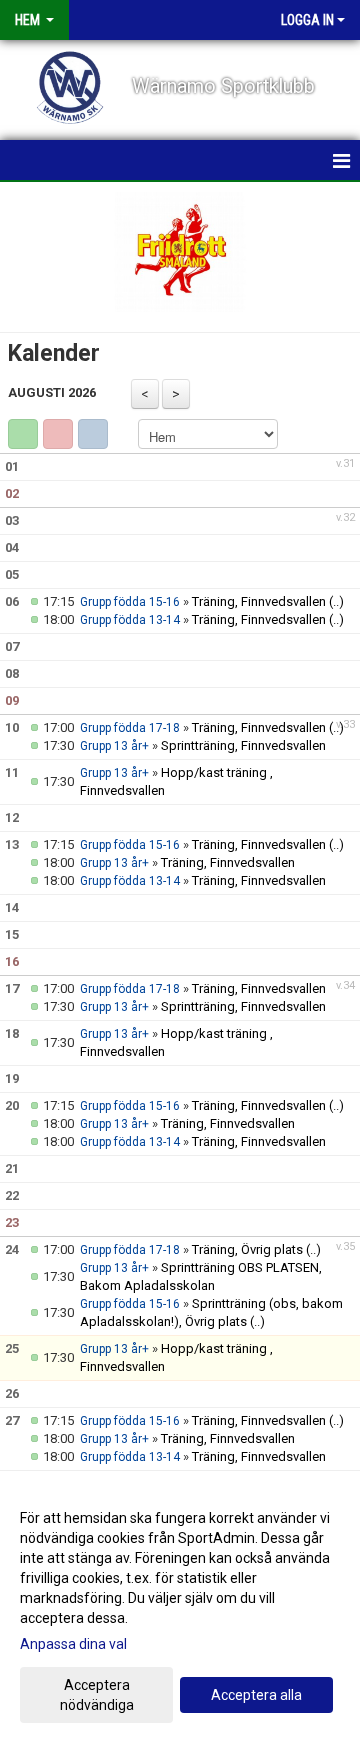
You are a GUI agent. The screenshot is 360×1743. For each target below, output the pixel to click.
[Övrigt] (93, 434)
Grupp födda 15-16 (130, 602)
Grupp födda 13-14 (130, 620)
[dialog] (180, 1610)
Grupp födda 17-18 (130, 728)
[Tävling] (58, 434)
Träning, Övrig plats (247, 1249)
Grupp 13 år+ (114, 746)
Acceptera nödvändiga (97, 1695)
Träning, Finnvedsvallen (259, 601)
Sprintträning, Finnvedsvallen (243, 745)
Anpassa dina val (73, 1644)
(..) (336, 601)
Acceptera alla (256, 1695)
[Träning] (23, 434)
